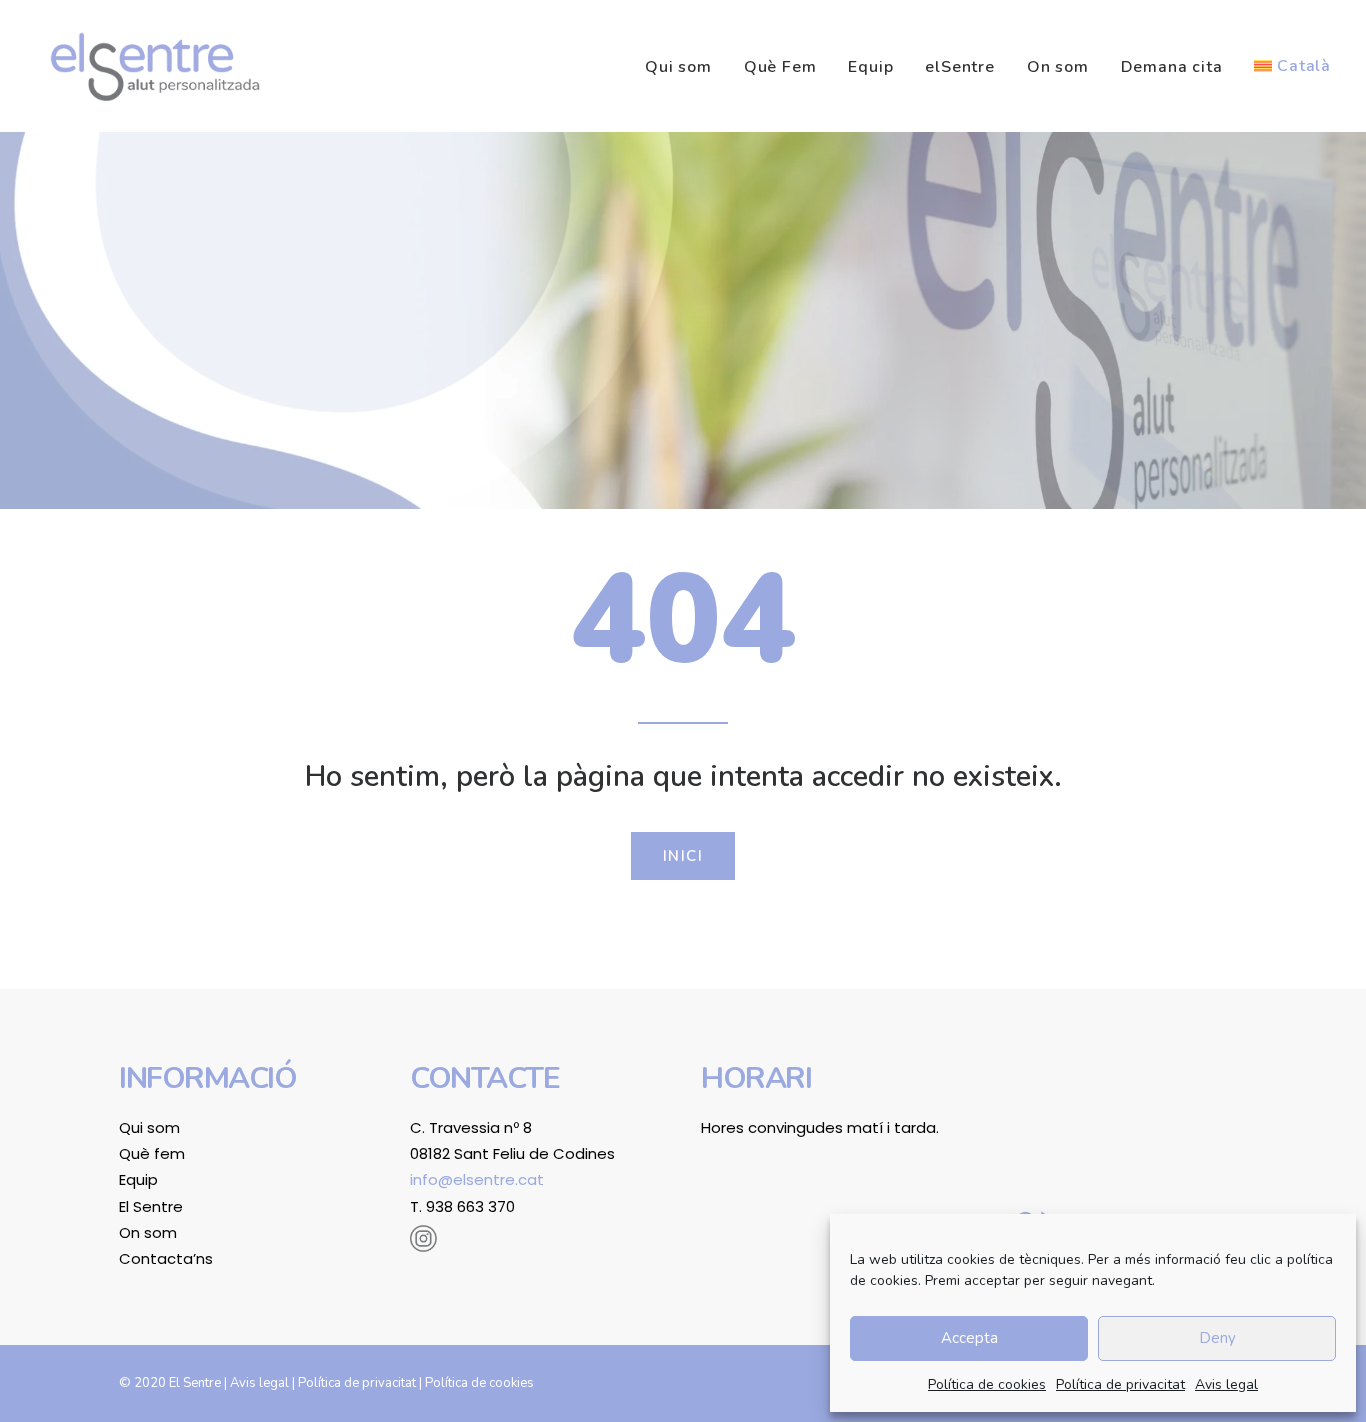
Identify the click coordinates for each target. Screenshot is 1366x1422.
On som (1058, 67)
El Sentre (151, 1206)
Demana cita (1172, 67)
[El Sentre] (155, 66)
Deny (1217, 1338)
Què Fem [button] (780, 67)
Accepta (969, 1338)
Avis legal (1226, 1384)
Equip (870, 67)
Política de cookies (987, 1384)
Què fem (152, 1153)
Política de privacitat (1120, 1384)
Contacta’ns (166, 1258)
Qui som (678, 67)
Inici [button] (683, 856)
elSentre (959, 67)
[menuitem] (685, 67)
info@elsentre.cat (477, 1179)
